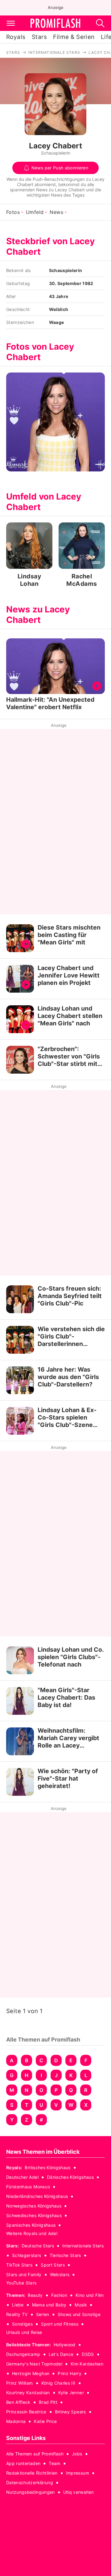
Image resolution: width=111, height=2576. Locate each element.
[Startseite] (55, 23)
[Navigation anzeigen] (11, 23)
